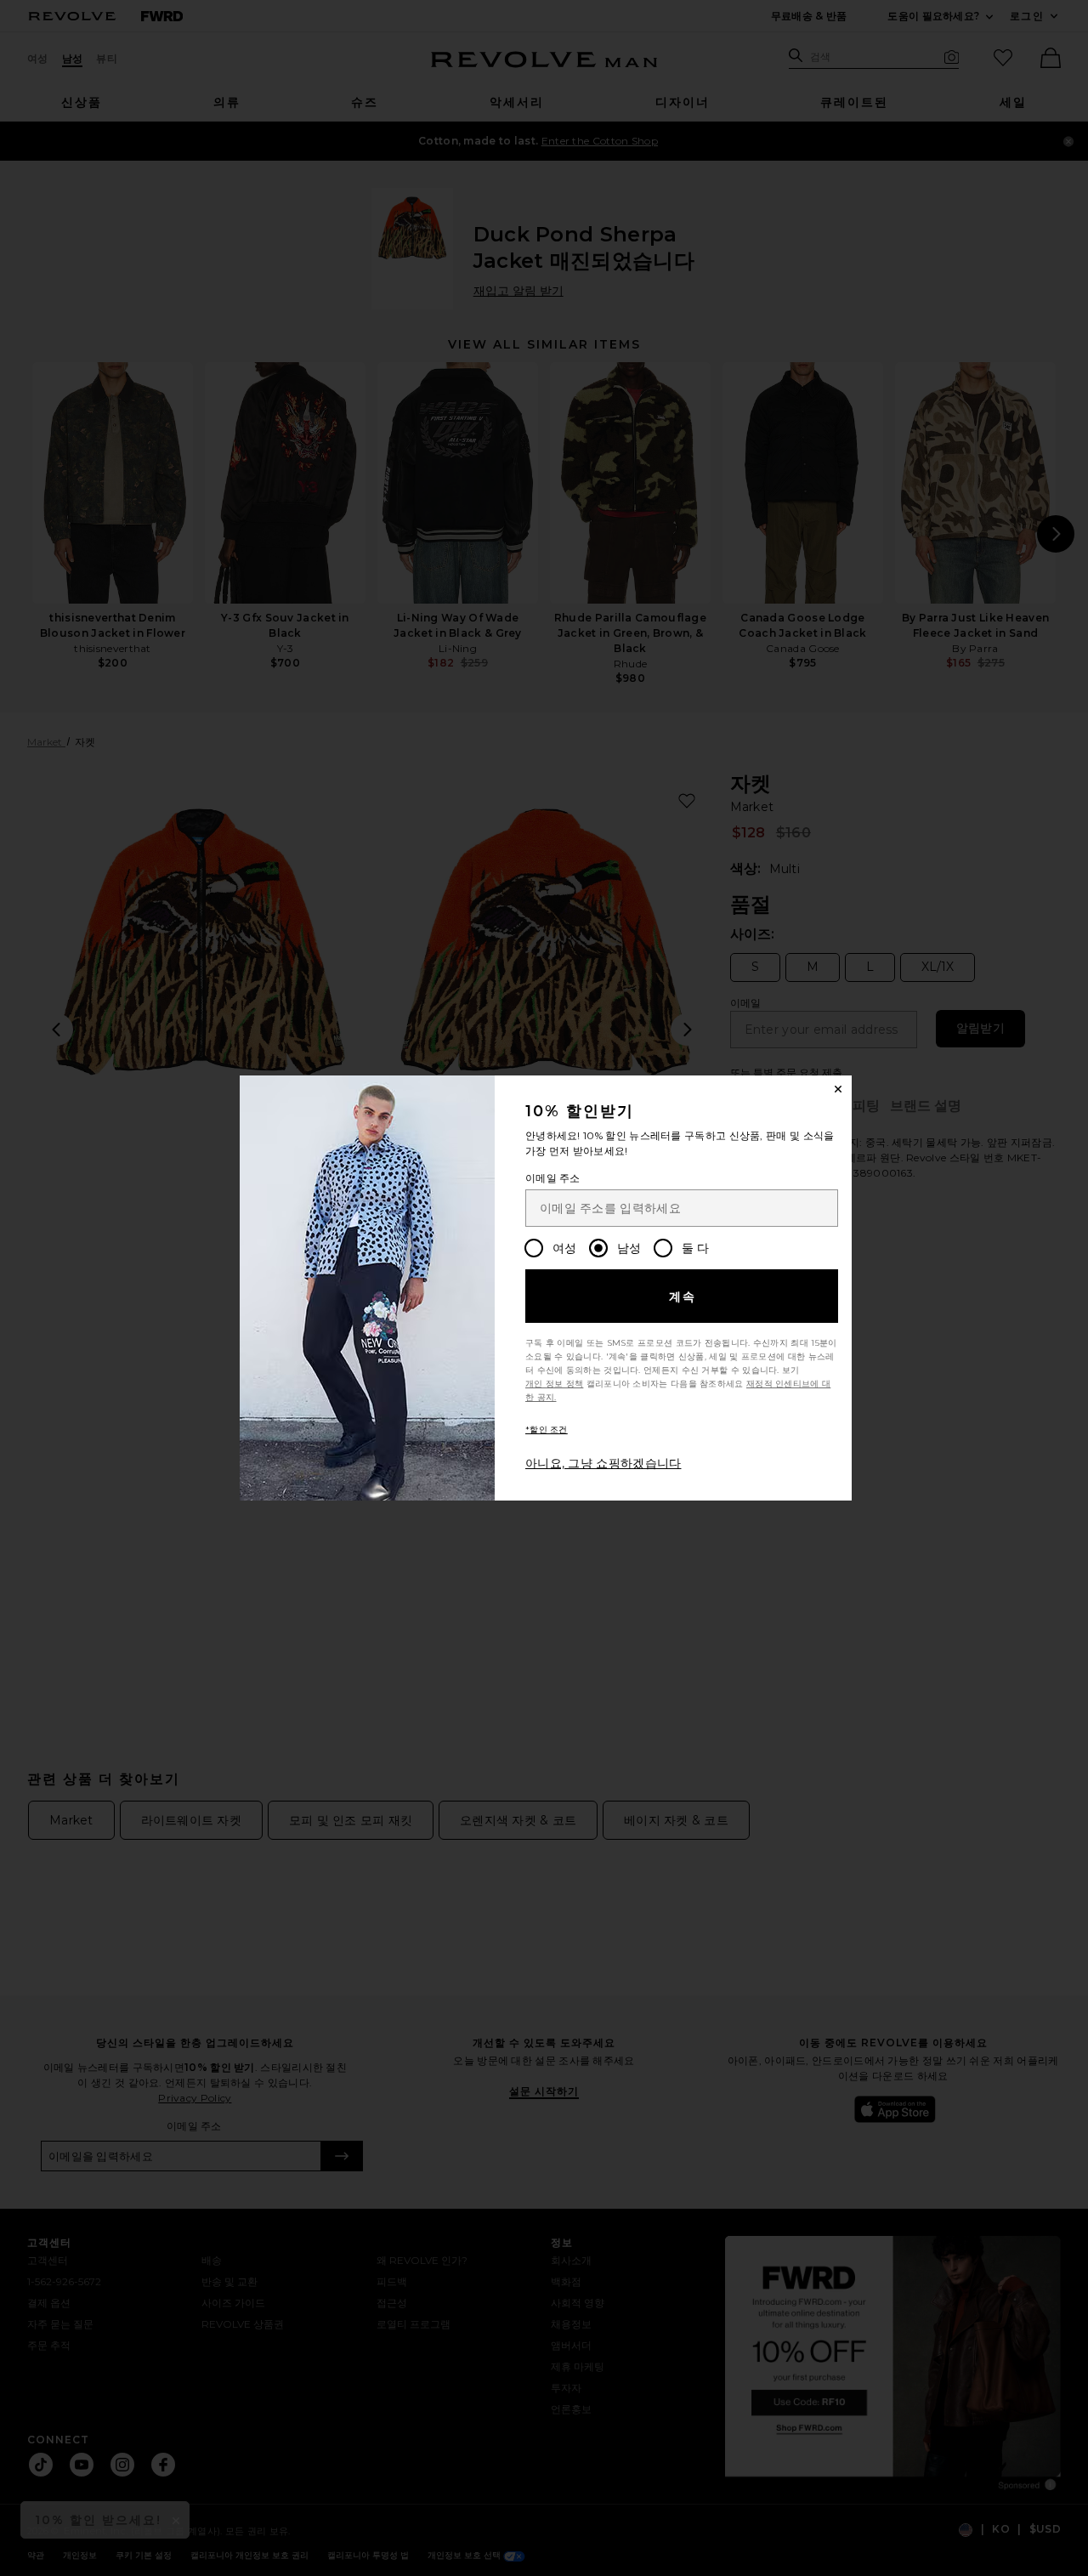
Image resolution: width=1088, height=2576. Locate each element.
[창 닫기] (838, 1089)
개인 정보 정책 (554, 1384)
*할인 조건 (547, 1430)
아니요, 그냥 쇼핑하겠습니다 (603, 1463)
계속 (683, 1297)
